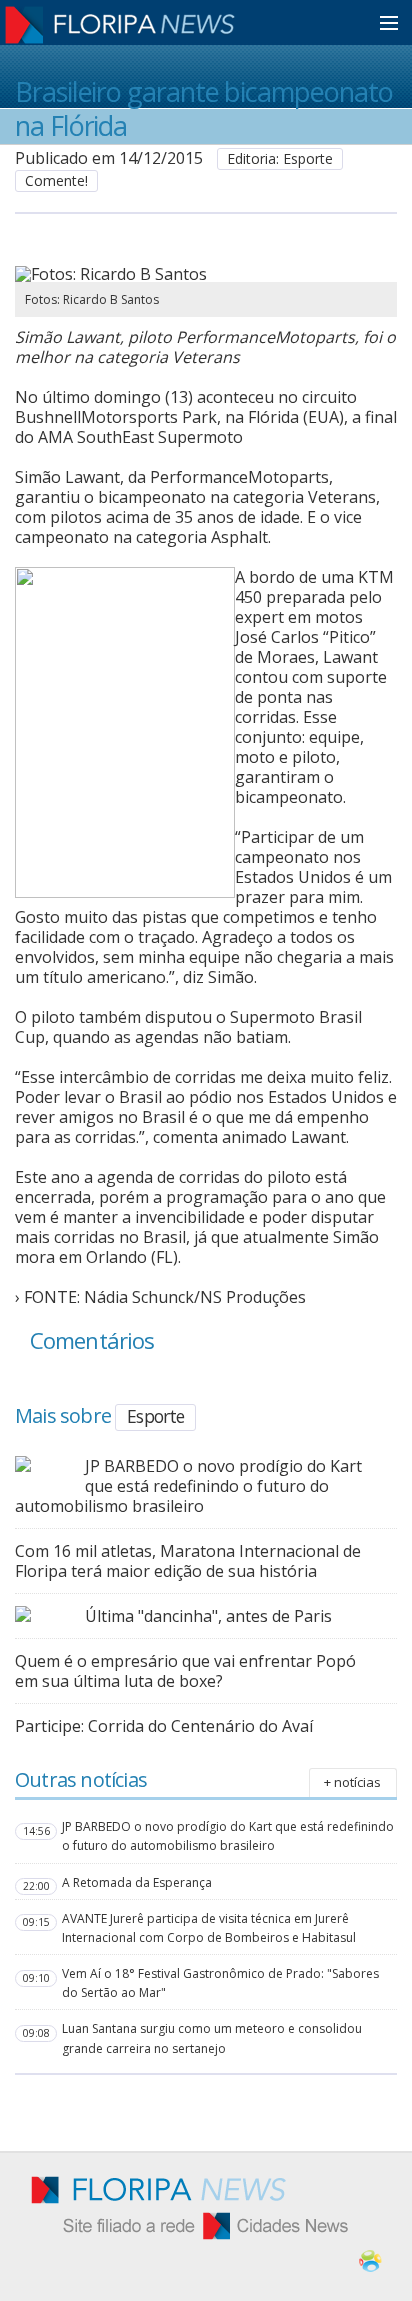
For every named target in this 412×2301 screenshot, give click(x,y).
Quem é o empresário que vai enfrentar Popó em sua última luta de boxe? (185, 1671)
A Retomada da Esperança (137, 1882)
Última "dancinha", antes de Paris (208, 1616)
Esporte (155, 1416)
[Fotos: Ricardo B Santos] (182, 274)
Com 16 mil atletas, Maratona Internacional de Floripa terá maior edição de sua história (188, 1561)
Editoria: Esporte (280, 158)
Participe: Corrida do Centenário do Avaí (164, 1726)
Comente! (56, 180)
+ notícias (352, 1782)
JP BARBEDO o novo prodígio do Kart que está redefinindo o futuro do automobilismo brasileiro (188, 1486)
